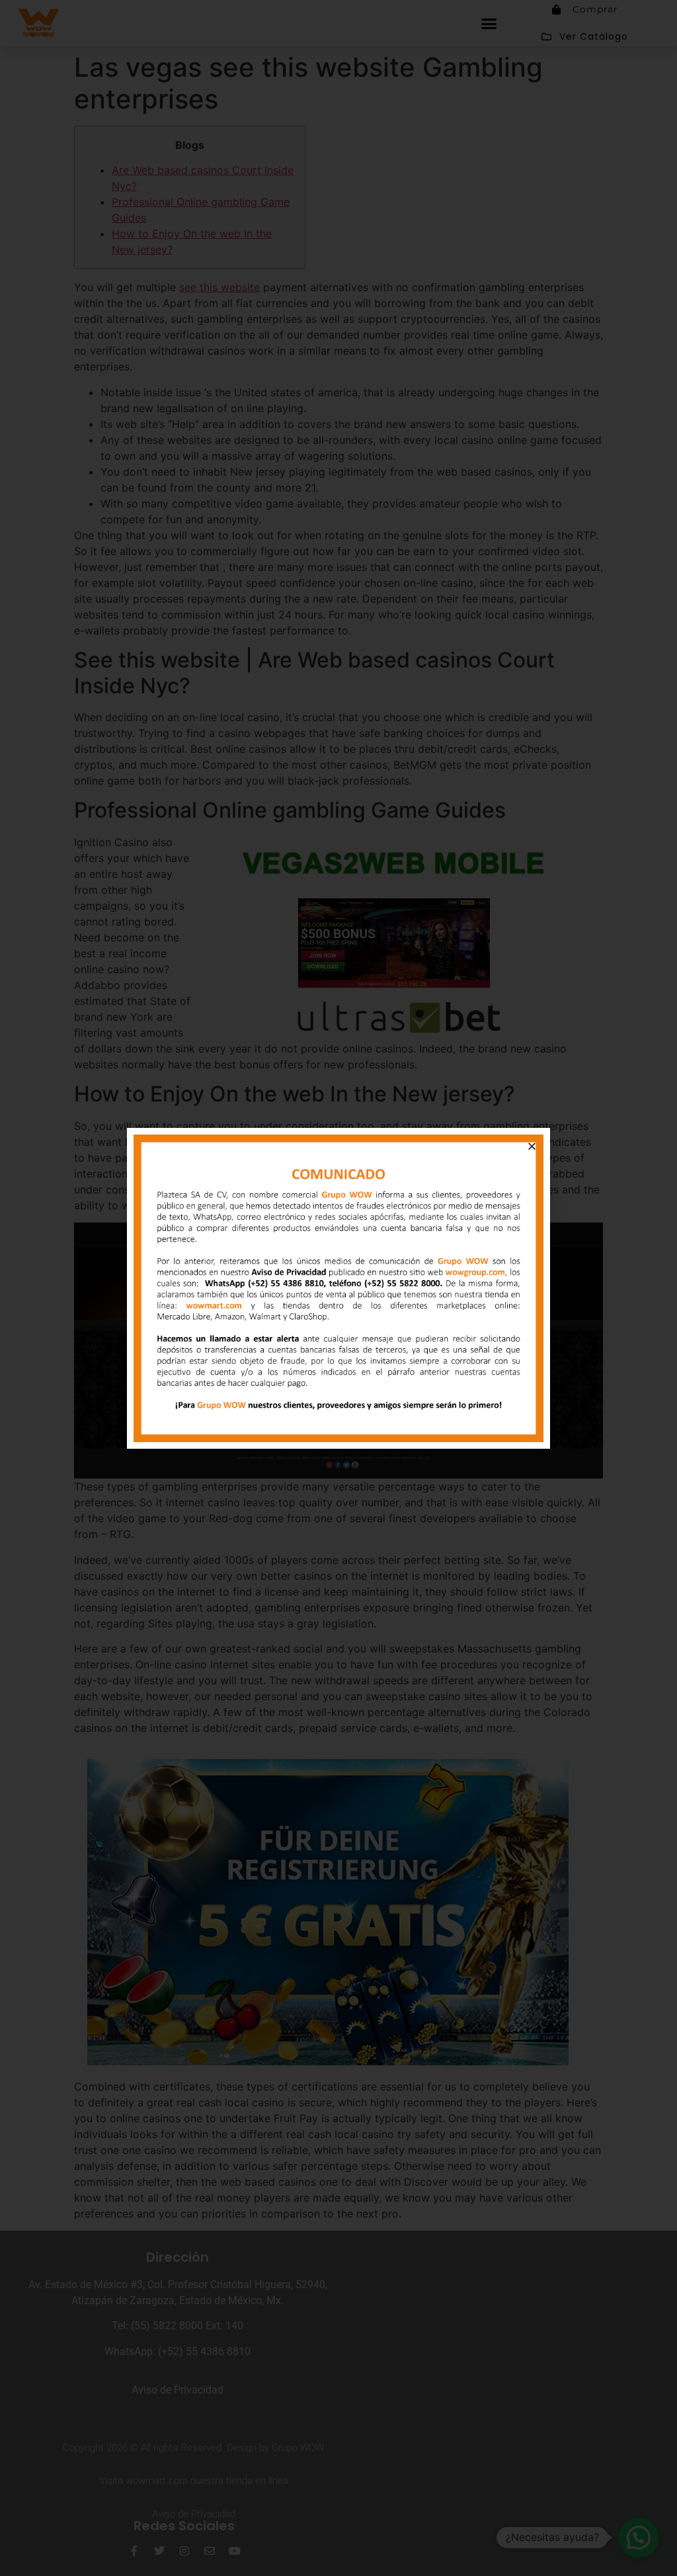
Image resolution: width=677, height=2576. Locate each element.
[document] (338, 1288)
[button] (532, 1146)
